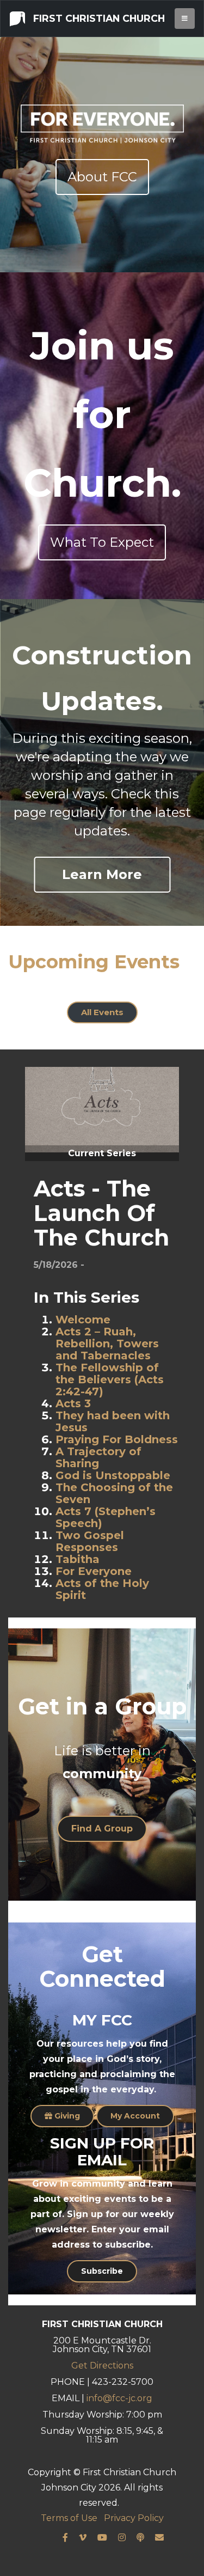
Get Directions (102, 2366)
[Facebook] (65, 2538)
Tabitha (78, 1559)
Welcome (83, 1320)
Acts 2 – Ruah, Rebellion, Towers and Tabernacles (107, 1344)
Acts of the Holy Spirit (102, 1589)
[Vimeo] (83, 2538)
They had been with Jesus (113, 1421)
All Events (102, 1012)
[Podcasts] (140, 2538)
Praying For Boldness (117, 1439)
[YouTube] (102, 2538)
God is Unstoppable (113, 1475)
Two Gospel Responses (90, 1541)
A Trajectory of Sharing (98, 1457)
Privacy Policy (134, 2518)
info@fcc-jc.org (119, 2398)
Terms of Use (69, 2518)
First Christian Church (98, 18)
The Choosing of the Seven (114, 1493)
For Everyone (94, 1571)
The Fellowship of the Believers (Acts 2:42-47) (110, 1379)
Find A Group (102, 1829)
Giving (66, 2116)
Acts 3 (73, 1403)
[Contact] (159, 2538)
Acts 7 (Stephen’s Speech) (106, 1517)
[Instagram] (122, 2538)
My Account (135, 2116)
